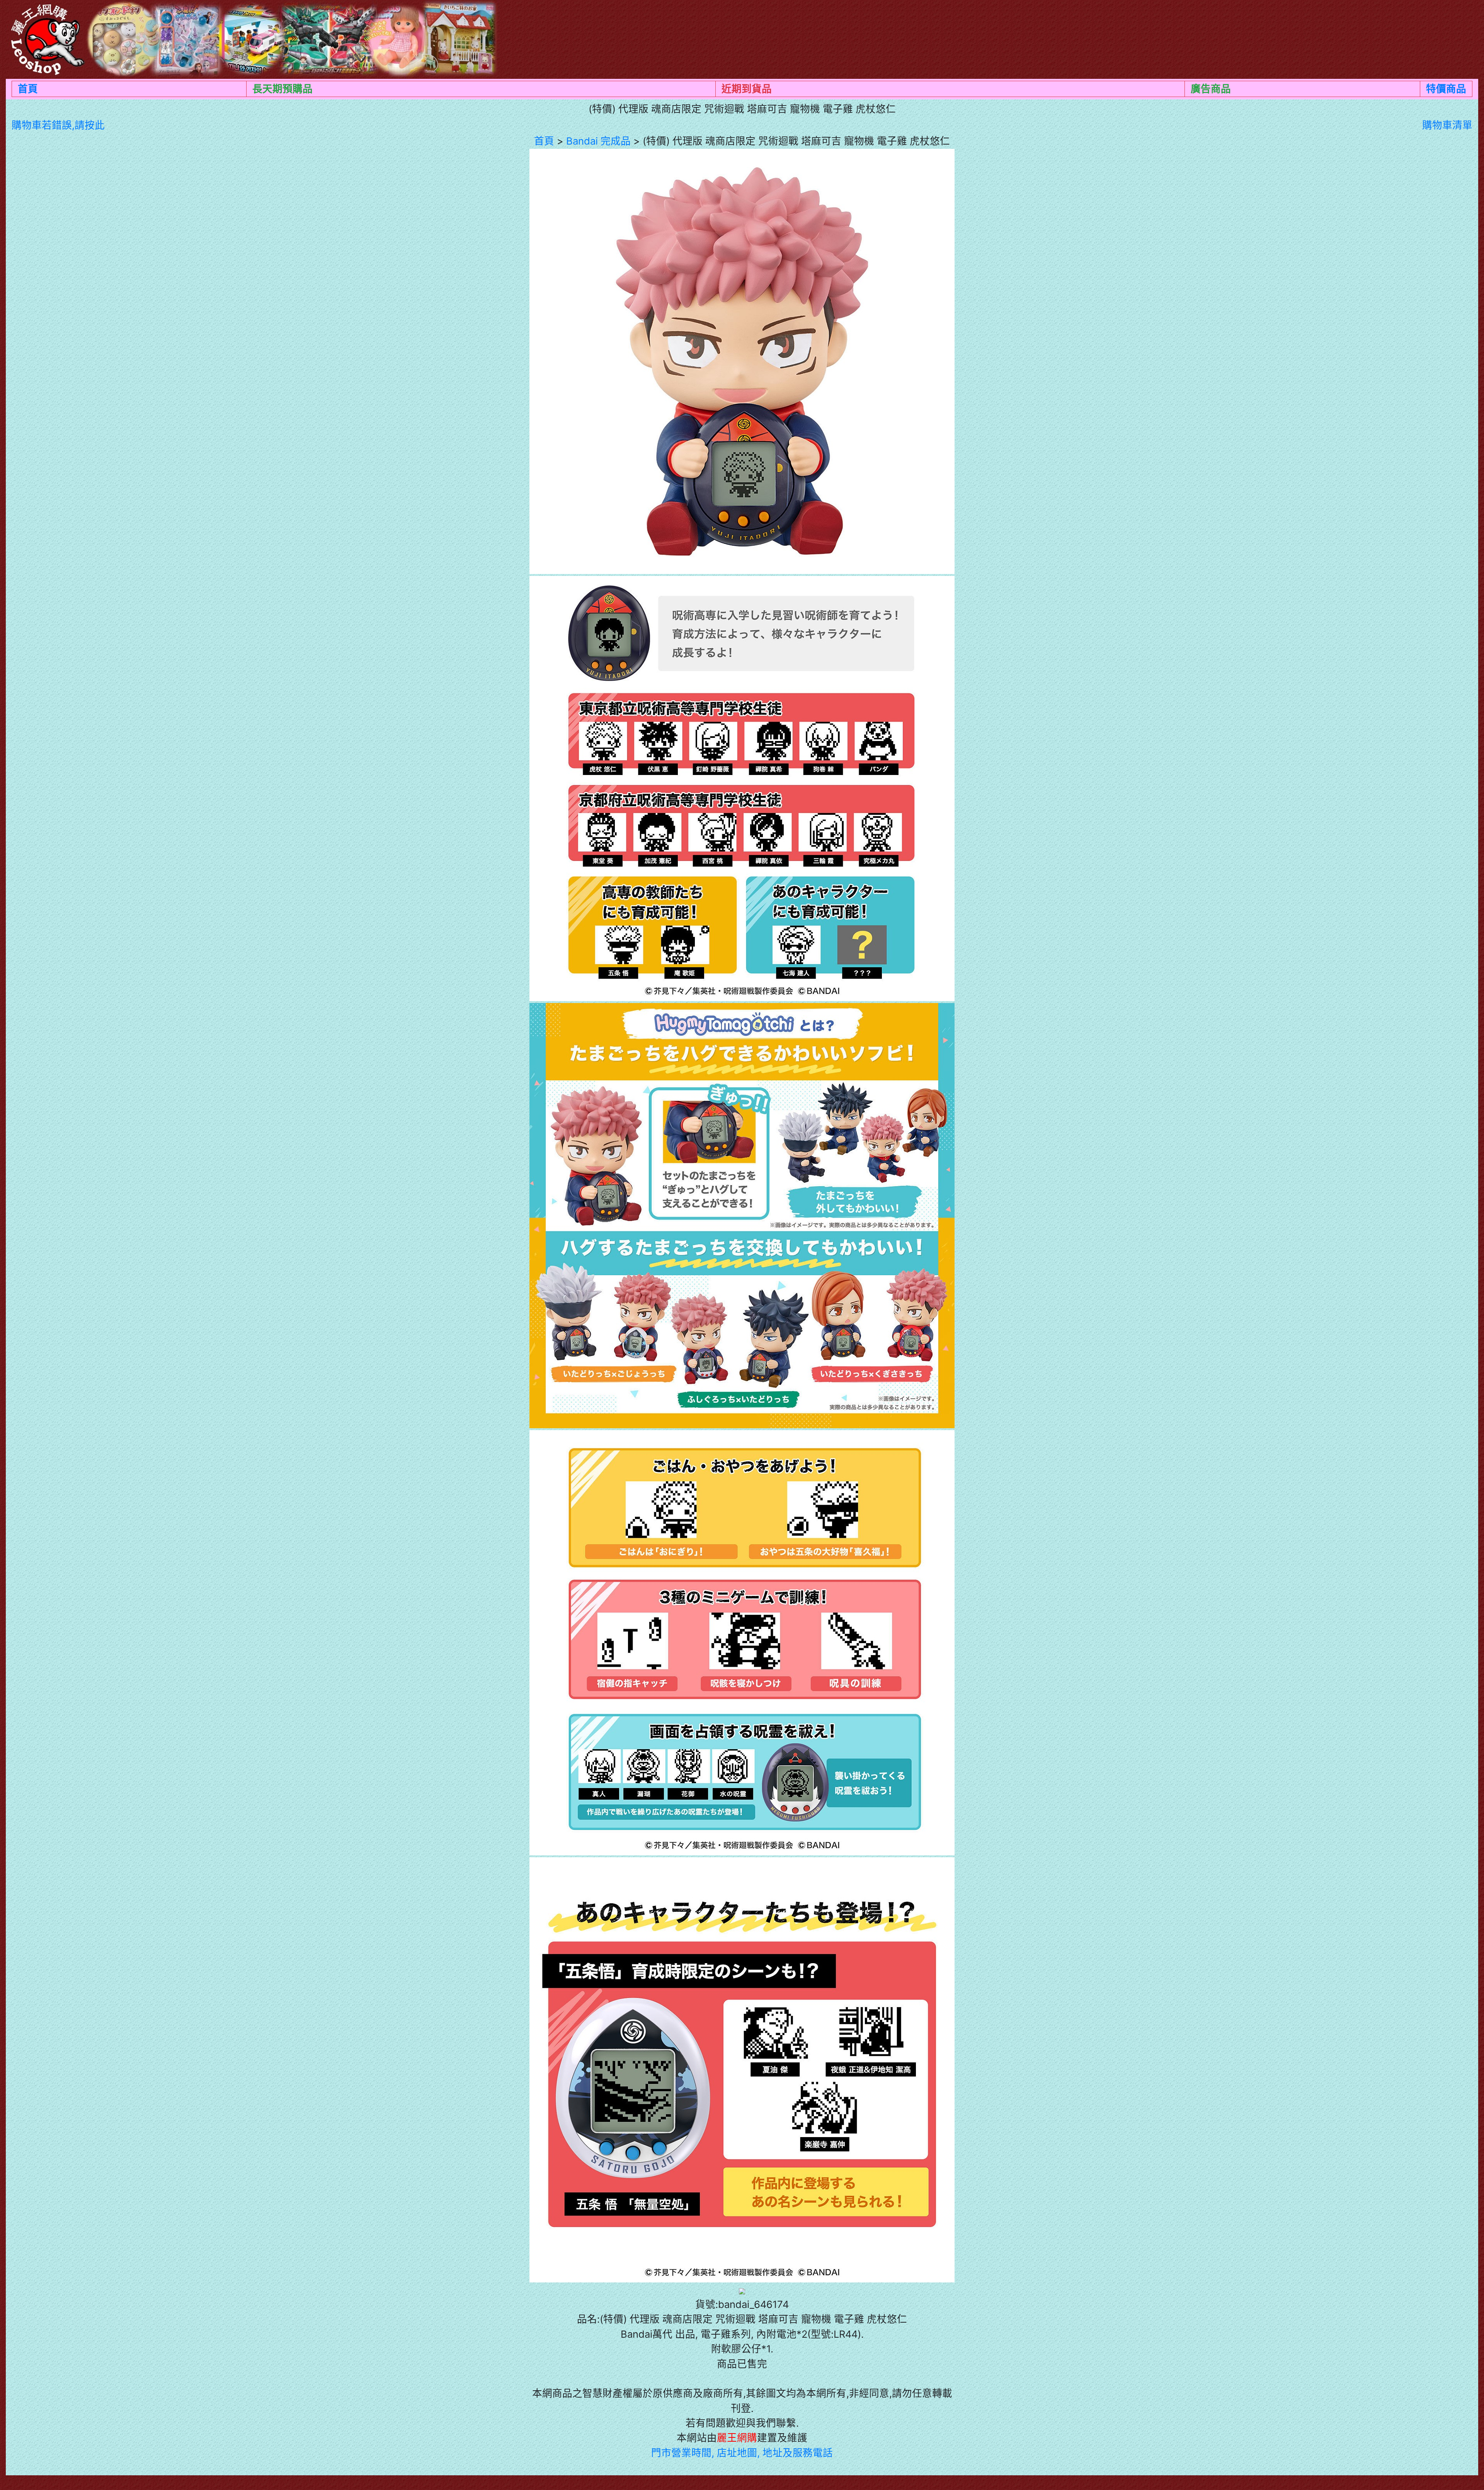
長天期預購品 (283, 89)
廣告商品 (1211, 89)
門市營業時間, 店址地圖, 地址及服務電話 (742, 2453)
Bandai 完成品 (598, 141)
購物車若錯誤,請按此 (58, 125)
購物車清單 (1447, 125)
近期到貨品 (747, 89)
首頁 (28, 89)
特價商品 (1446, 89)
